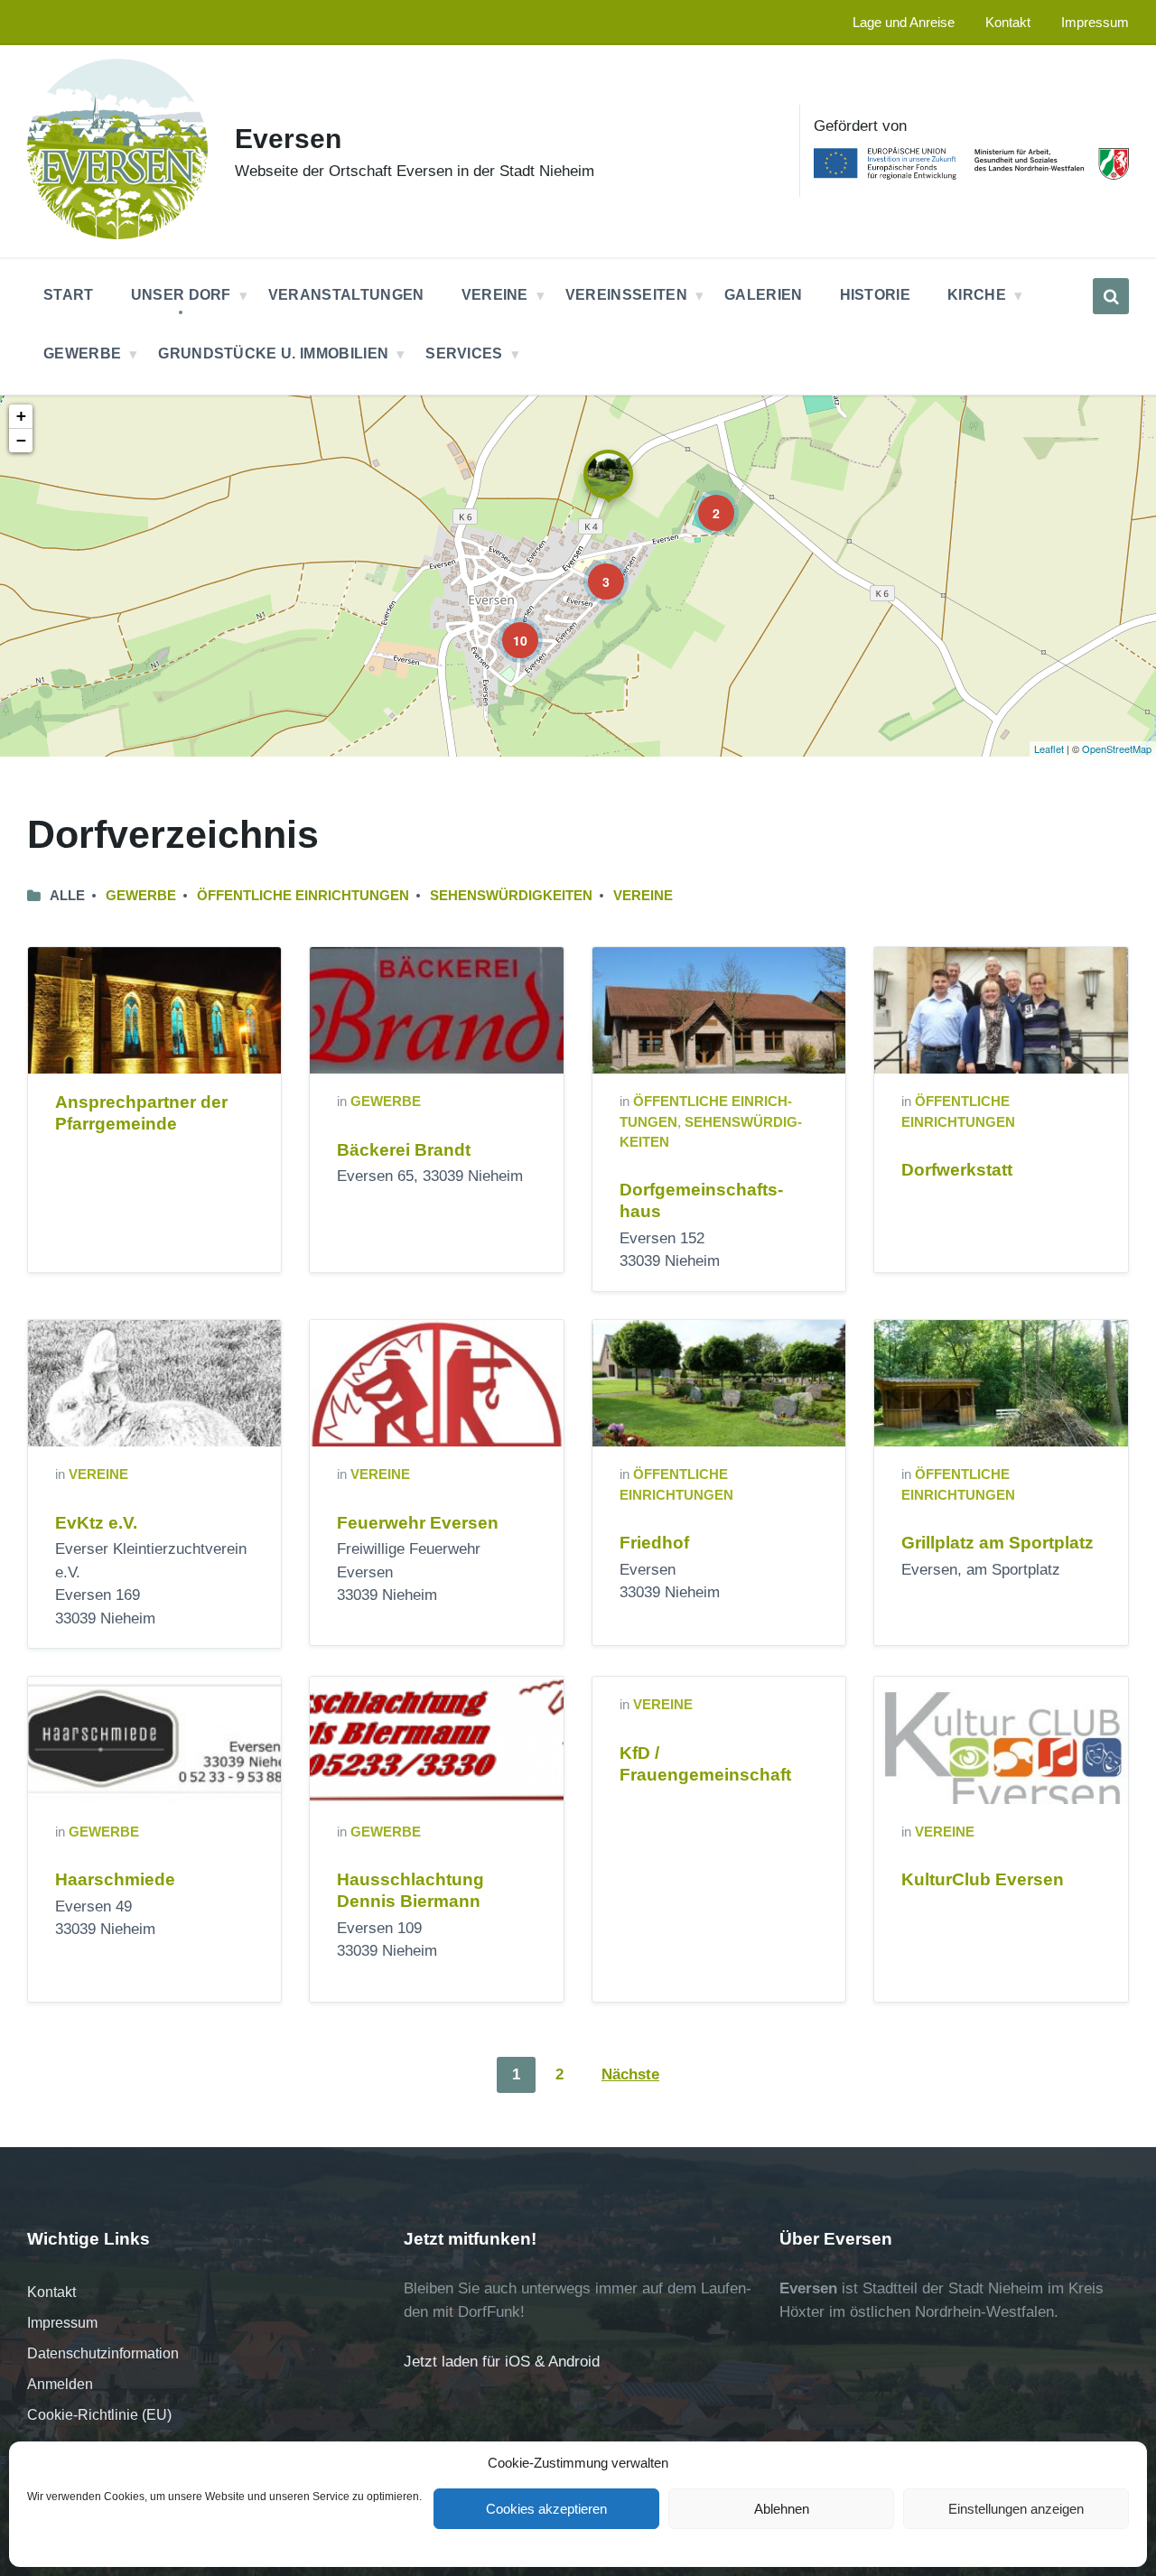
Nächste (630, 2074)
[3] (593, 569)
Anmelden (60, 2384)
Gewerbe (141, 896)
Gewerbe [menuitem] (82, 353)
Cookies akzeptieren (546, 2509)
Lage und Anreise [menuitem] (904, 23)
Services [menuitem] (464, 353)
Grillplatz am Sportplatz (998, 1543)
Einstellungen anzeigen (1016, 2509)
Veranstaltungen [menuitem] (346, 295)
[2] (704, 500)
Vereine (643, 896)
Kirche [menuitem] (977, 295)
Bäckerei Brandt (404, 1150)
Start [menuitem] (69, 295)
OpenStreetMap (1117, 749)
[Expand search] (1111, 296)
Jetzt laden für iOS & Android (502, 2362)
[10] (508, 628)
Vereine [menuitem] (495, 295)
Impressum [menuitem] (1095, 23)
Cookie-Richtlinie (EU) (99, 2415)
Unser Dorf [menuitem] (181, 295)
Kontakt (51, 2292)
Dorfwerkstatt (957, 1170)
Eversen (288, 139)
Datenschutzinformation (103, 2353)
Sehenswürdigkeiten (511, 896)
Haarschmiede (115, 1879)
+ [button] (21, 416)
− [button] (21, 440)
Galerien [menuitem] (764, 295)
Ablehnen (782, 2509)
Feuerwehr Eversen (418, 1523)
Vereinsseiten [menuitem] (626, 295)
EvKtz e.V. (96, 1523)
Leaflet (1049, 749)
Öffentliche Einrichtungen (303, 896)
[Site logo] (117, 234)
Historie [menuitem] (876, 295)
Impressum (62, 2323)
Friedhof (654, 1543)
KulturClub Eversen (983, 1879)
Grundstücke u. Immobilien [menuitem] (273, 353)
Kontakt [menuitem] (1008, 23)
